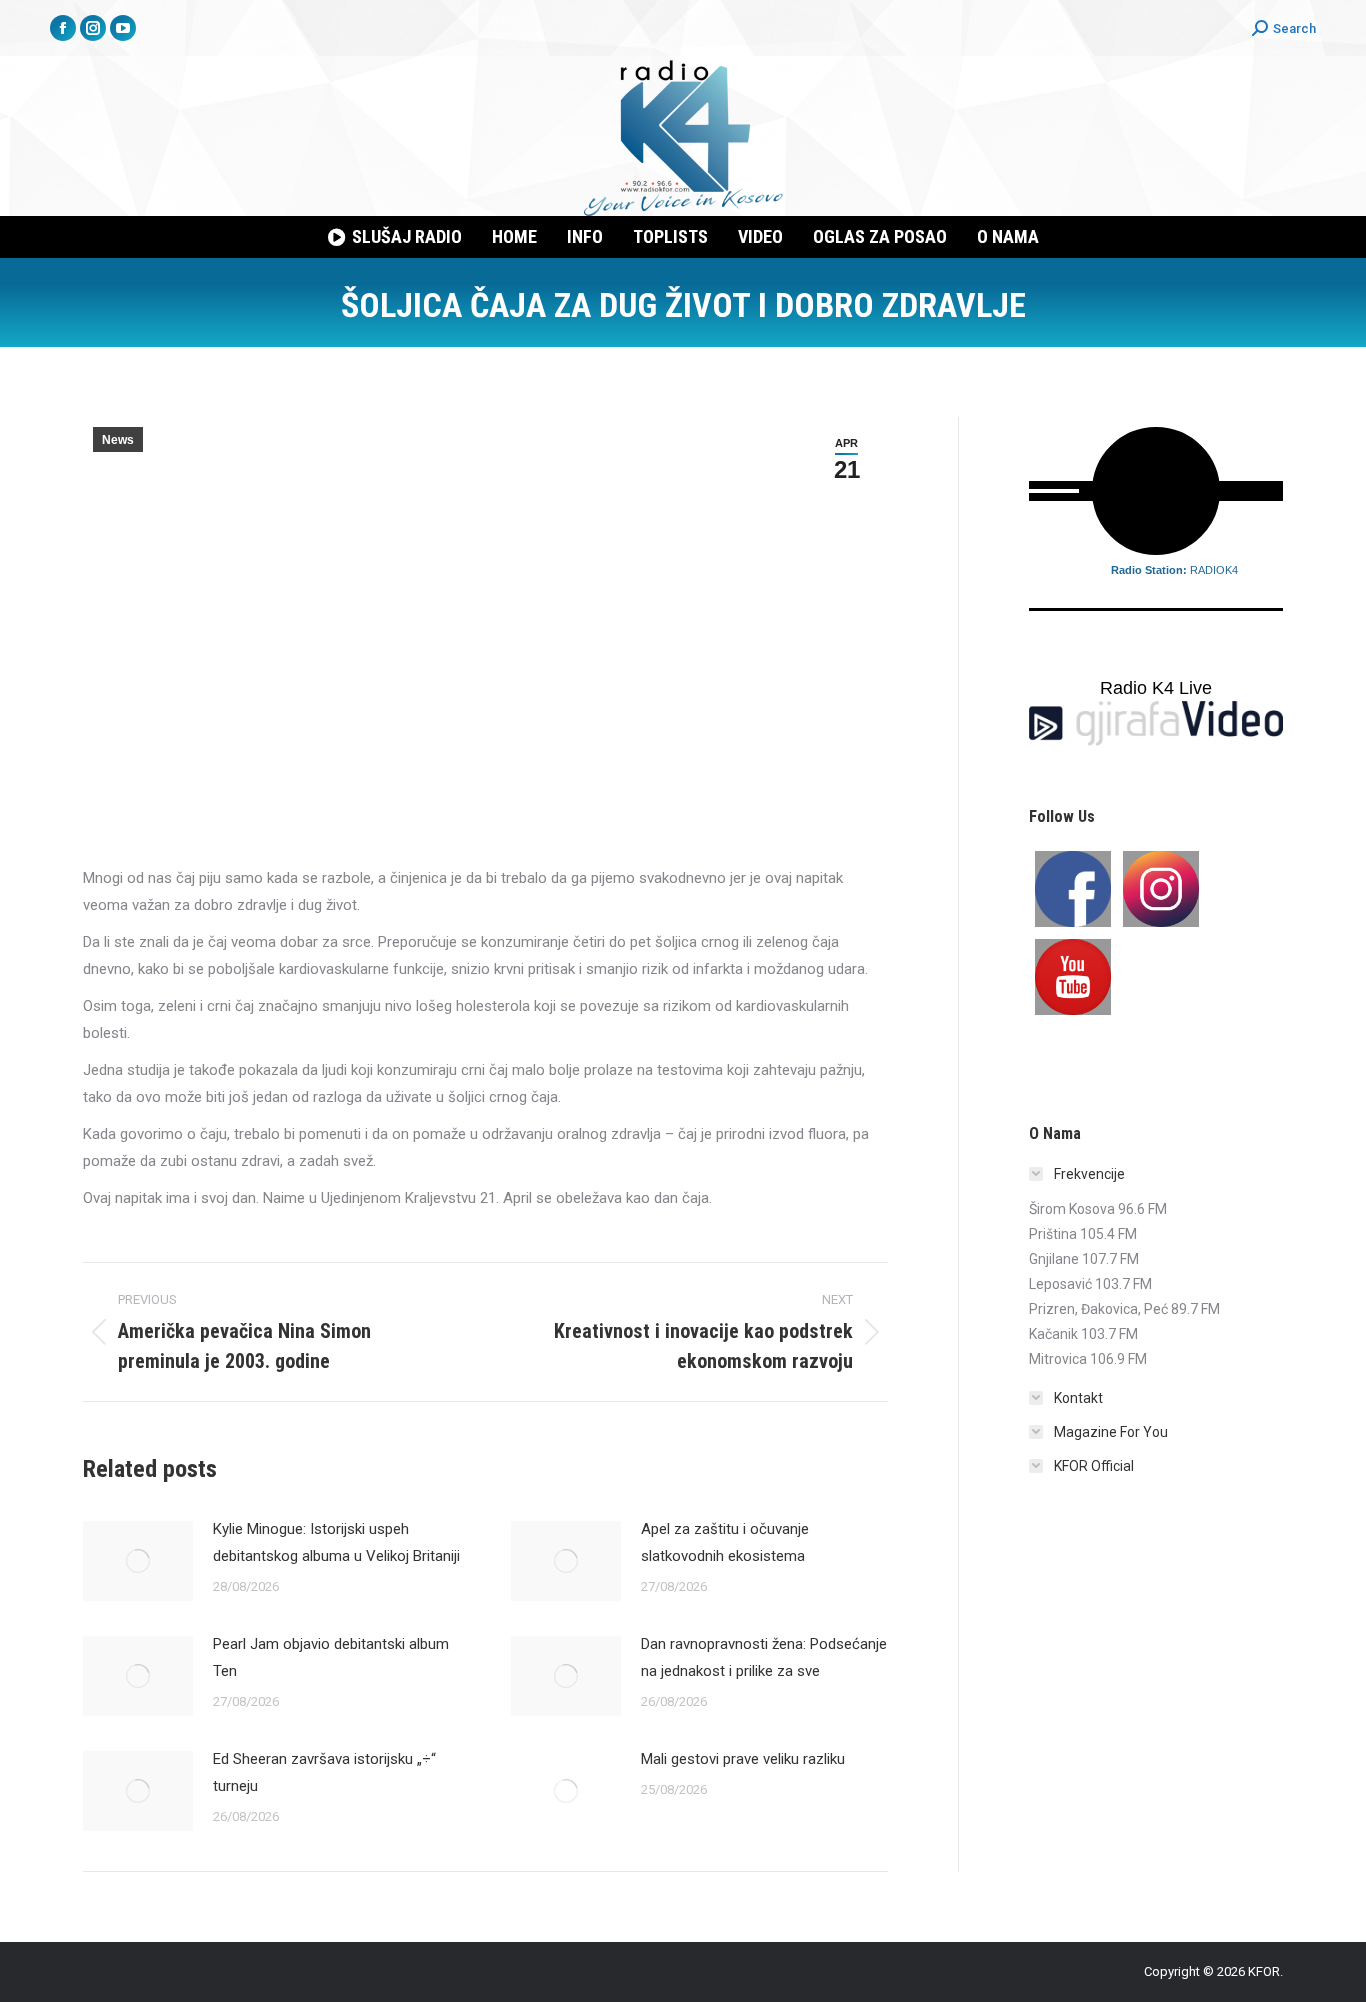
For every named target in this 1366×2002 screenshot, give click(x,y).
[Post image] (138, 1561)
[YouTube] (1073, 977)
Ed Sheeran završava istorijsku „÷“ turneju (324, 1772)
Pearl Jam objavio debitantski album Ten (331, 1657)
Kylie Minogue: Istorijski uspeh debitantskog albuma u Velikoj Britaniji (336, 1542)
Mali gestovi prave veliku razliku (743, 1759)
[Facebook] (1073, 889)
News (118, 440)
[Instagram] (1161, 889)
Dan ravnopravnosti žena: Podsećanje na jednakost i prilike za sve (764, 1657)
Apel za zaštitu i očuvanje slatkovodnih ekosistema (725, 1542)
